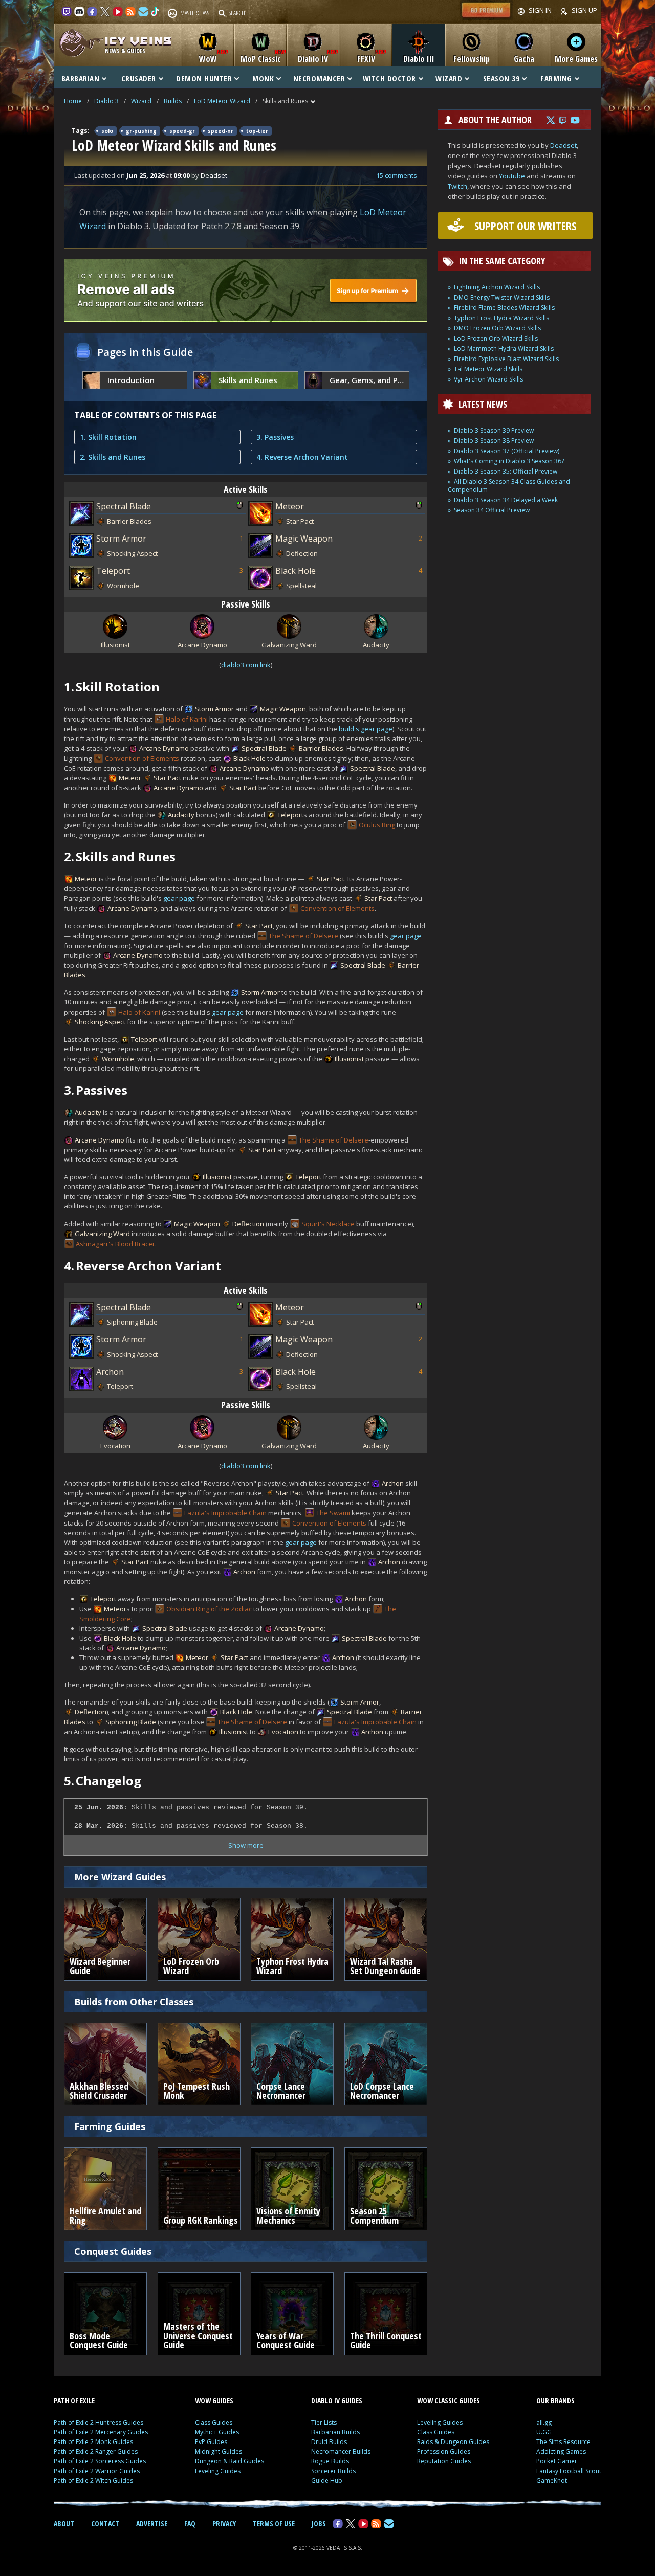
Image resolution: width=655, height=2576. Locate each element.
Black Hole (296, 571)
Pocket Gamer (557, 2461)
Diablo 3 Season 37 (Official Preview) (507, 451)
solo (107, 131)
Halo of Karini (187, 719)
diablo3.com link (246, 665)
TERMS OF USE (274, 2524)
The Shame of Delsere (303, 936)
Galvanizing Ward (102, 1234)
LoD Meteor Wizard (222, 101)
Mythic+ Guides (217, 2432)
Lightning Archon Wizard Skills (497, 287)
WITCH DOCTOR (389, 78)
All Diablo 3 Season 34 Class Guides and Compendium (509, 486)
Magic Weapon (304, 539)
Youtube (512, 176)
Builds (173, 101)
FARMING (556, 78)
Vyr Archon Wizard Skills (488, 379)
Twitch (457, 186)
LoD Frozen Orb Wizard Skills (496, 338)
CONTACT (105, 2524)
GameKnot (552, 2481)
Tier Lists (324, 2422)
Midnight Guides (219, 2451)
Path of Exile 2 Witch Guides (93, 2481)
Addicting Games (561, 2451)
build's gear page (366, 729)
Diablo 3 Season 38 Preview (494, 441)
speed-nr (221, 131)
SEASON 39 (501, 78)
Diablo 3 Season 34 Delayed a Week (506, 500)
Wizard (141, 101)
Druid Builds (329, 2442)
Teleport (113, 571)
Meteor (290, 506)
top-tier (257, 131)
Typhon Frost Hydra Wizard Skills (501, 318)
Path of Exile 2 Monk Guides (93, 2442)
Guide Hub (327, 2481)
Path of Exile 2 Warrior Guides (97, 2471)
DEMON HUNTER (204, 78)
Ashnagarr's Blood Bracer (115, 1244)
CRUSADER (139, 78)
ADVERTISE (152, 2524)
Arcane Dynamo (164, 748)
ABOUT (64, 2524)
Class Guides (214, 2422)
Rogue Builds (330, 2461)
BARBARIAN (81, 78)
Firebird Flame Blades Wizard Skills (504, 308)
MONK (263, 78)
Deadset (563, 145)
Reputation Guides (444, 2461)
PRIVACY (224, 2524)
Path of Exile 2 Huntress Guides (99, 2422)
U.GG (544, 2432)
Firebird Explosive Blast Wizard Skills (506, 359)
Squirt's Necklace (328, 1224)
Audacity (181, 815)
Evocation (283, 1732)
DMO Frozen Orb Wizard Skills (497, 328)
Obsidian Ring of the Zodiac (209, 1609)
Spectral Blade (124, 506)
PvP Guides (211, 2442)
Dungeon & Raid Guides (230, 2461)
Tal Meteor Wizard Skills (488, 369)
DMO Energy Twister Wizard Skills (502, 297)
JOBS (319, 2524)
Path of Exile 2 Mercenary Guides (101, 2432)
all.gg (544, 2422)
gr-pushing (141, 131)
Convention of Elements (142, 758)
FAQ (190, 2524)
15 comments (397, 175)
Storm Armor (121, 539)
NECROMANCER (319, 78)
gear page (179, 898)
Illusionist (349, 1059)
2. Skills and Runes (113, 457)
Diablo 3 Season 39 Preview (494, 430)
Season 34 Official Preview (492, 510)
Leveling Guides (218, 2471)
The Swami (333, 1513)
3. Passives (275, 437)
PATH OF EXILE (74, 2400)
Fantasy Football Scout (569, 2471)
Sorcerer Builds (333, 2471)
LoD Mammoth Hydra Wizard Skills (504, 349)
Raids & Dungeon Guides (453, 2442)
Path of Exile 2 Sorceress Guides (100, 2461)
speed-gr (182, 131)
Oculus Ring (377, 825)
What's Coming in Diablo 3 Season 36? (509, 461)
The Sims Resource (563, 2442)
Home (73, 101)
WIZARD (449, 78)
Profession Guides (444, 2451)
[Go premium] (486, 17)
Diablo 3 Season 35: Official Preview (506, 471)
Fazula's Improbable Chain (225, 1513)
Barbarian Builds (335, 2432)
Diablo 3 (106, 101)
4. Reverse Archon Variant (302, 457)
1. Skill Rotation (108, 437)
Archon (110, 1372)
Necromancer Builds (341, 2451)
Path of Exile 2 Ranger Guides (96, 2451)
